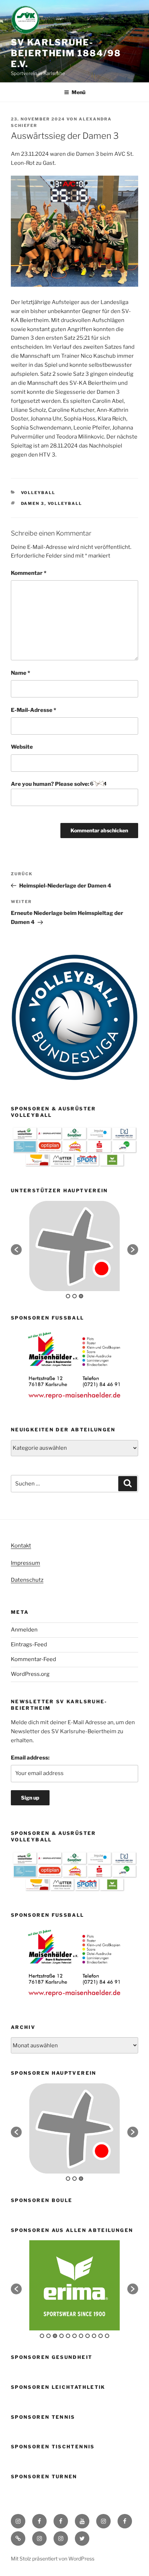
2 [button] (74, 1296)
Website (22, 747)
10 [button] (101, 2336)
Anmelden (24, 1630)
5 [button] (68, 2336)
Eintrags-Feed (29, 1644)
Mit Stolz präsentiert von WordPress (53, 2559)
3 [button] (81, 1296)
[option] (74, 1246)
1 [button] (68, 1296)
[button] (16, 1250)
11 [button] (107, 2336)
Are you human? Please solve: (51, 784)
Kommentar (29, 573)
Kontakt (21, 1546)
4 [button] (61, 2336)
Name (20, 673)
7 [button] (81, 2336)
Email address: (30, 1758)
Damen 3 (33, 503)
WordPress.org (30, 1674)
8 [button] (88, 2336)
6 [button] (74, 2336)
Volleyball (38, 493)
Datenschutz (27, 1580)
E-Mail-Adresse (33, 710)
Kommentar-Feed (33, 1659)
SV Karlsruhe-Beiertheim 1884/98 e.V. (66, 53)
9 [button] (94, 2336)
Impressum (25, 1563)
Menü (78, 92)
